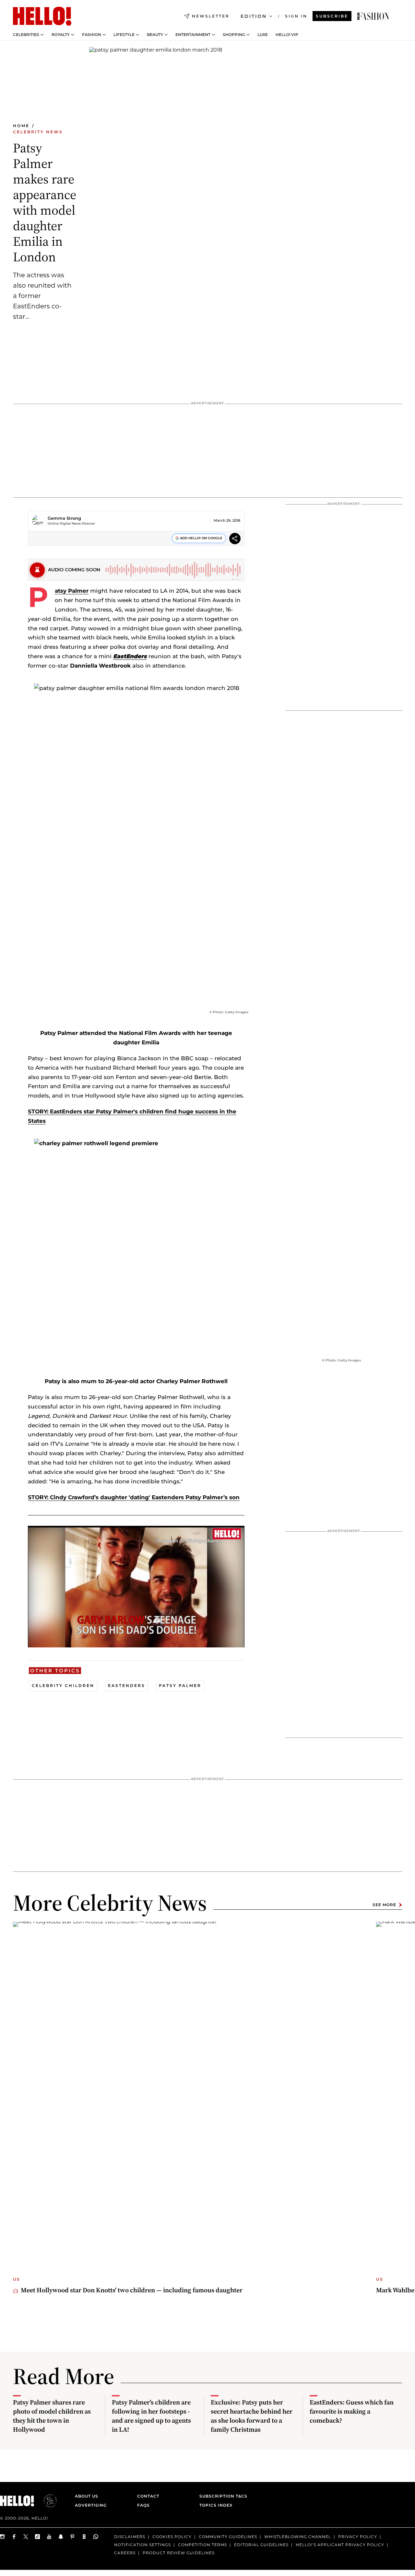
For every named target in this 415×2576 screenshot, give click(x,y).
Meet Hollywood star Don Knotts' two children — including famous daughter (132, 2290)
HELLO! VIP (287, 35)
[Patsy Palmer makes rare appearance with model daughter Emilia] (373, 16)
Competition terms (202, 2545)
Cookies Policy (172, 2537)
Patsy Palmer (72, 591)
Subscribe (332, 16)
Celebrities (26, 35)
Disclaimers (130, 2537)
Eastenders (127, 1686)
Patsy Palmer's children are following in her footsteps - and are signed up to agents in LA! (151, 2416)
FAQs (143, 2505)
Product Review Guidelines (179, 2553)
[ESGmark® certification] (46, 2501)
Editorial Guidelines (261, 2545)
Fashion (92, 35)
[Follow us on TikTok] (38, 2537)
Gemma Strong (64, 518)
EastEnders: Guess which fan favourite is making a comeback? (352, 2411)
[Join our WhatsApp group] (96, 2537)
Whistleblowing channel (298, 2537)
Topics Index (216, 2505)
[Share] (235, 539)
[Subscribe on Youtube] (49, 2537)
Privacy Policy (358, 2537)
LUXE (263, 35)
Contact (148, 2496)
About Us (87, 2496)
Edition (254, 16)
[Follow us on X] (26, 2537)
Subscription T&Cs (221, 2496)
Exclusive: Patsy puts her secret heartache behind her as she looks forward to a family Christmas (252, 2416)
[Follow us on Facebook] (14, 2537)
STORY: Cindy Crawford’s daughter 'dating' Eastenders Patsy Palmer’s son (134, 1497)
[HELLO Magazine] (42, 16)
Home (21, 126)
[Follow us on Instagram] (3, 2537)
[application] (136, 1587)
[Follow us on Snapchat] (61, 2537)
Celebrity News (38, 132)
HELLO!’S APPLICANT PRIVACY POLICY (340, 2545)
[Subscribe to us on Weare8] (84, 2537)
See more (384, 1905)
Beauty (155, 35)
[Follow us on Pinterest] (73, 2537)
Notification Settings (142, 2545)
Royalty (61, 35)
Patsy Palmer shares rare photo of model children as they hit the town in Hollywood (52, 2416)
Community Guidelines (228, 2537)
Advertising (91, 2505)
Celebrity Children (63, 1686)
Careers (125, 2553)
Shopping (234, 35)
